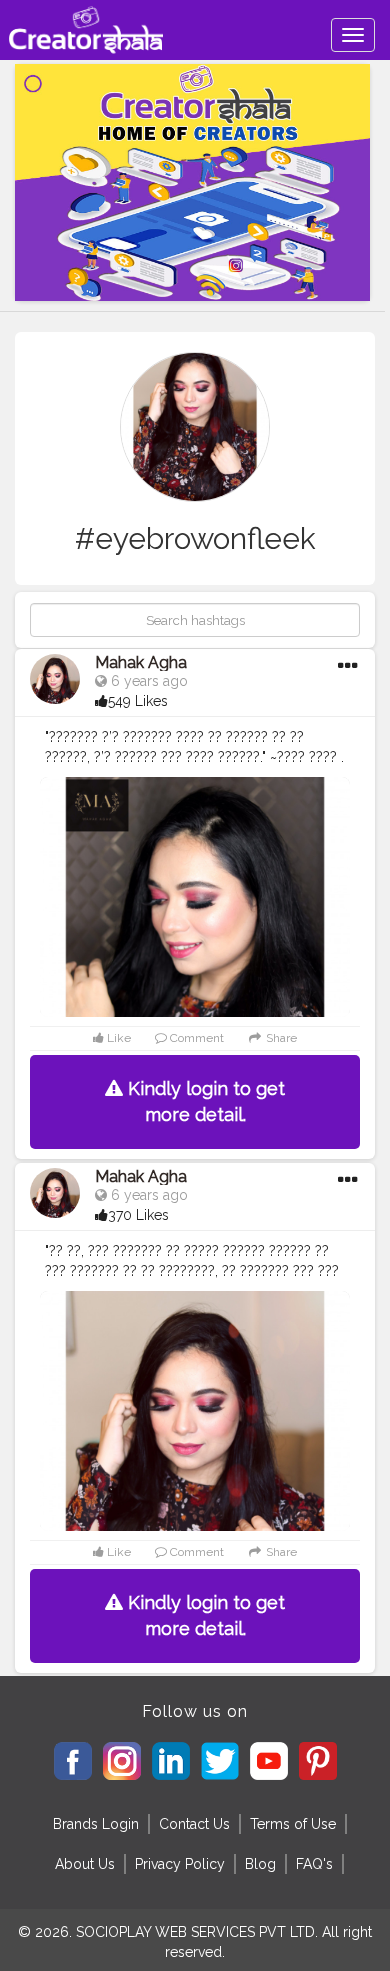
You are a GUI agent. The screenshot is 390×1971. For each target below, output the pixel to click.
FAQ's (314, 1864)
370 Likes (138, 1215)
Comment (195, 1038)
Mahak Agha (141, 662)
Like (117, 1038)
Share (280, 1038)
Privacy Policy (180, 1864)
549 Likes (138, 701)
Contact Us (194, 1824)
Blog (260, 1864)
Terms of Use (293, 1824)
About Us (85, 1864)
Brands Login (96, 1824)
